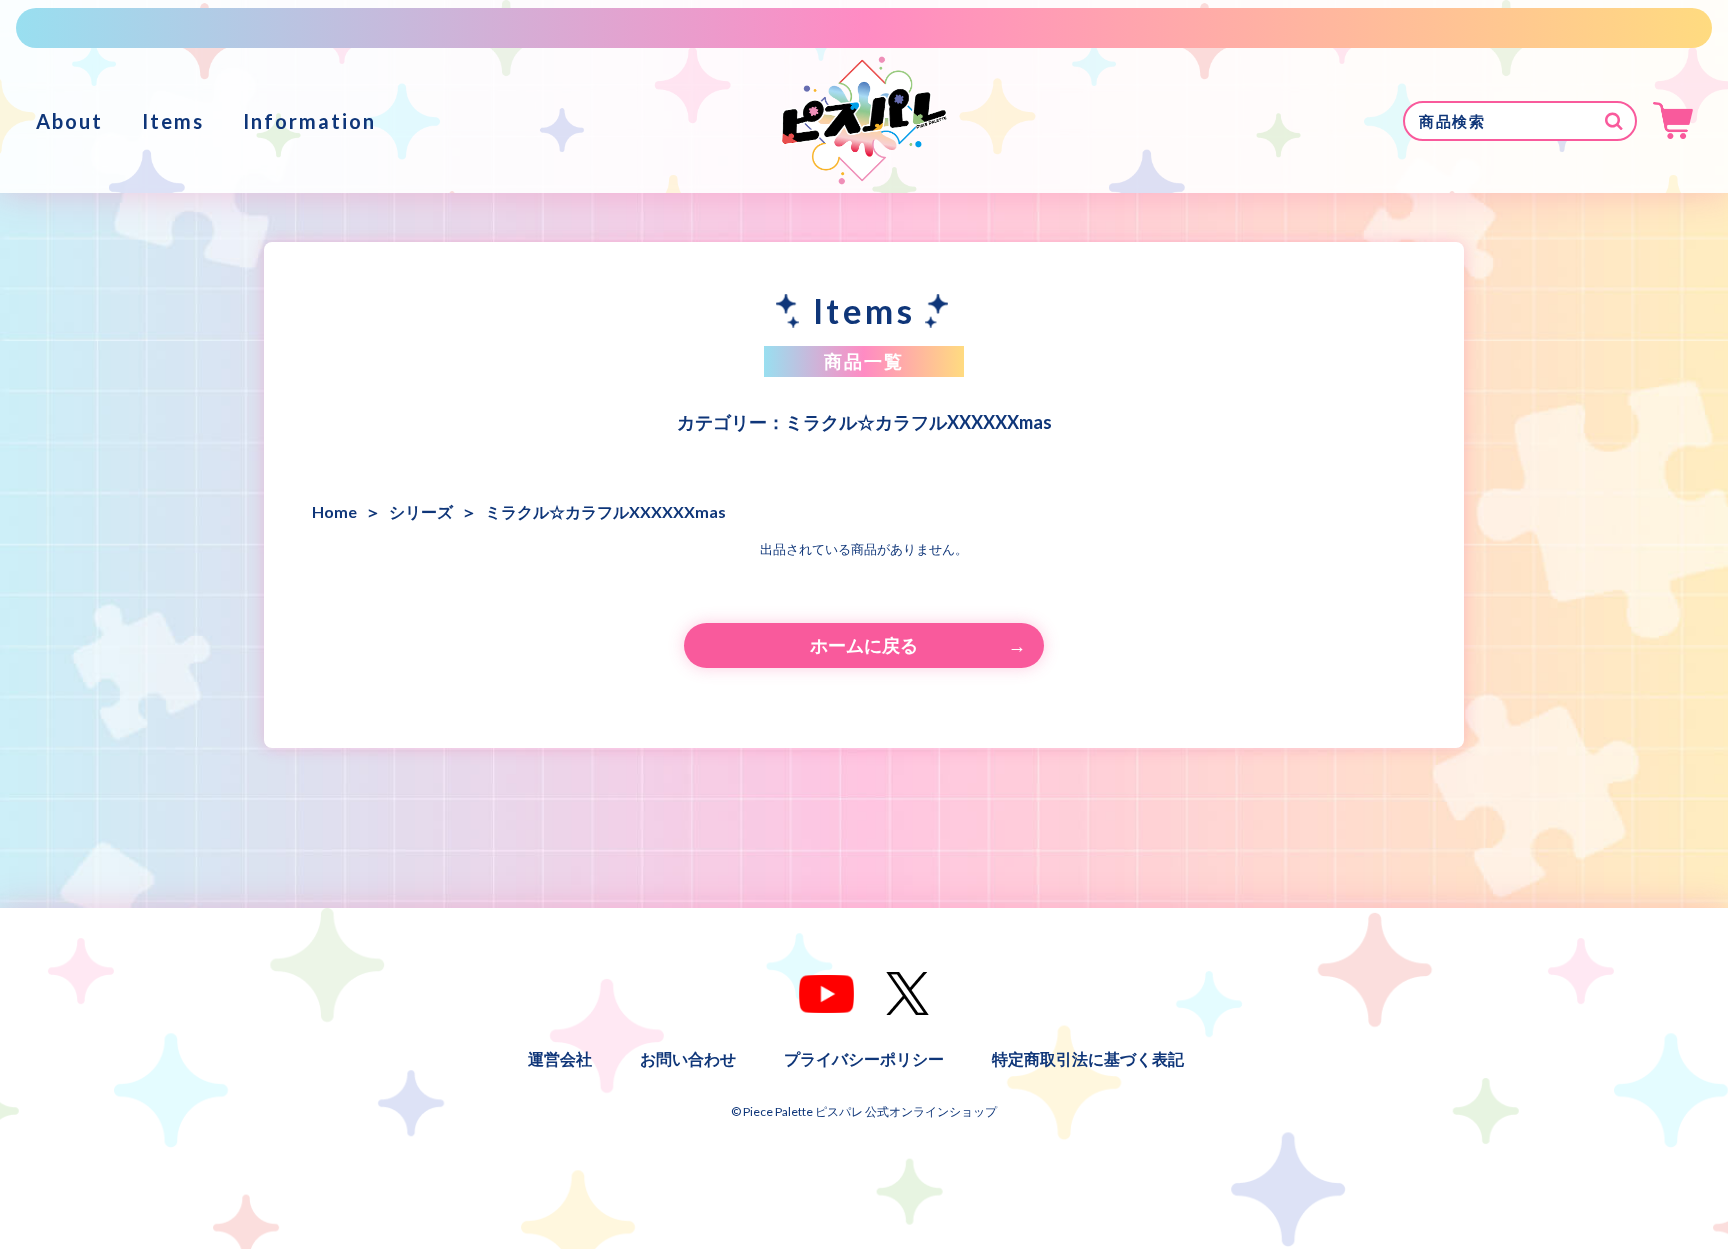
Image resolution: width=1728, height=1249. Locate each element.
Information (309, 121)
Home (334, 511)
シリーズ (421, 511)
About (69, 121)
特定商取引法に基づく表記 (1088, 1058)
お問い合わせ (688, 1058)
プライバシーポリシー (864, 1058)
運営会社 (560, 1058)
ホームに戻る (864, 645)
